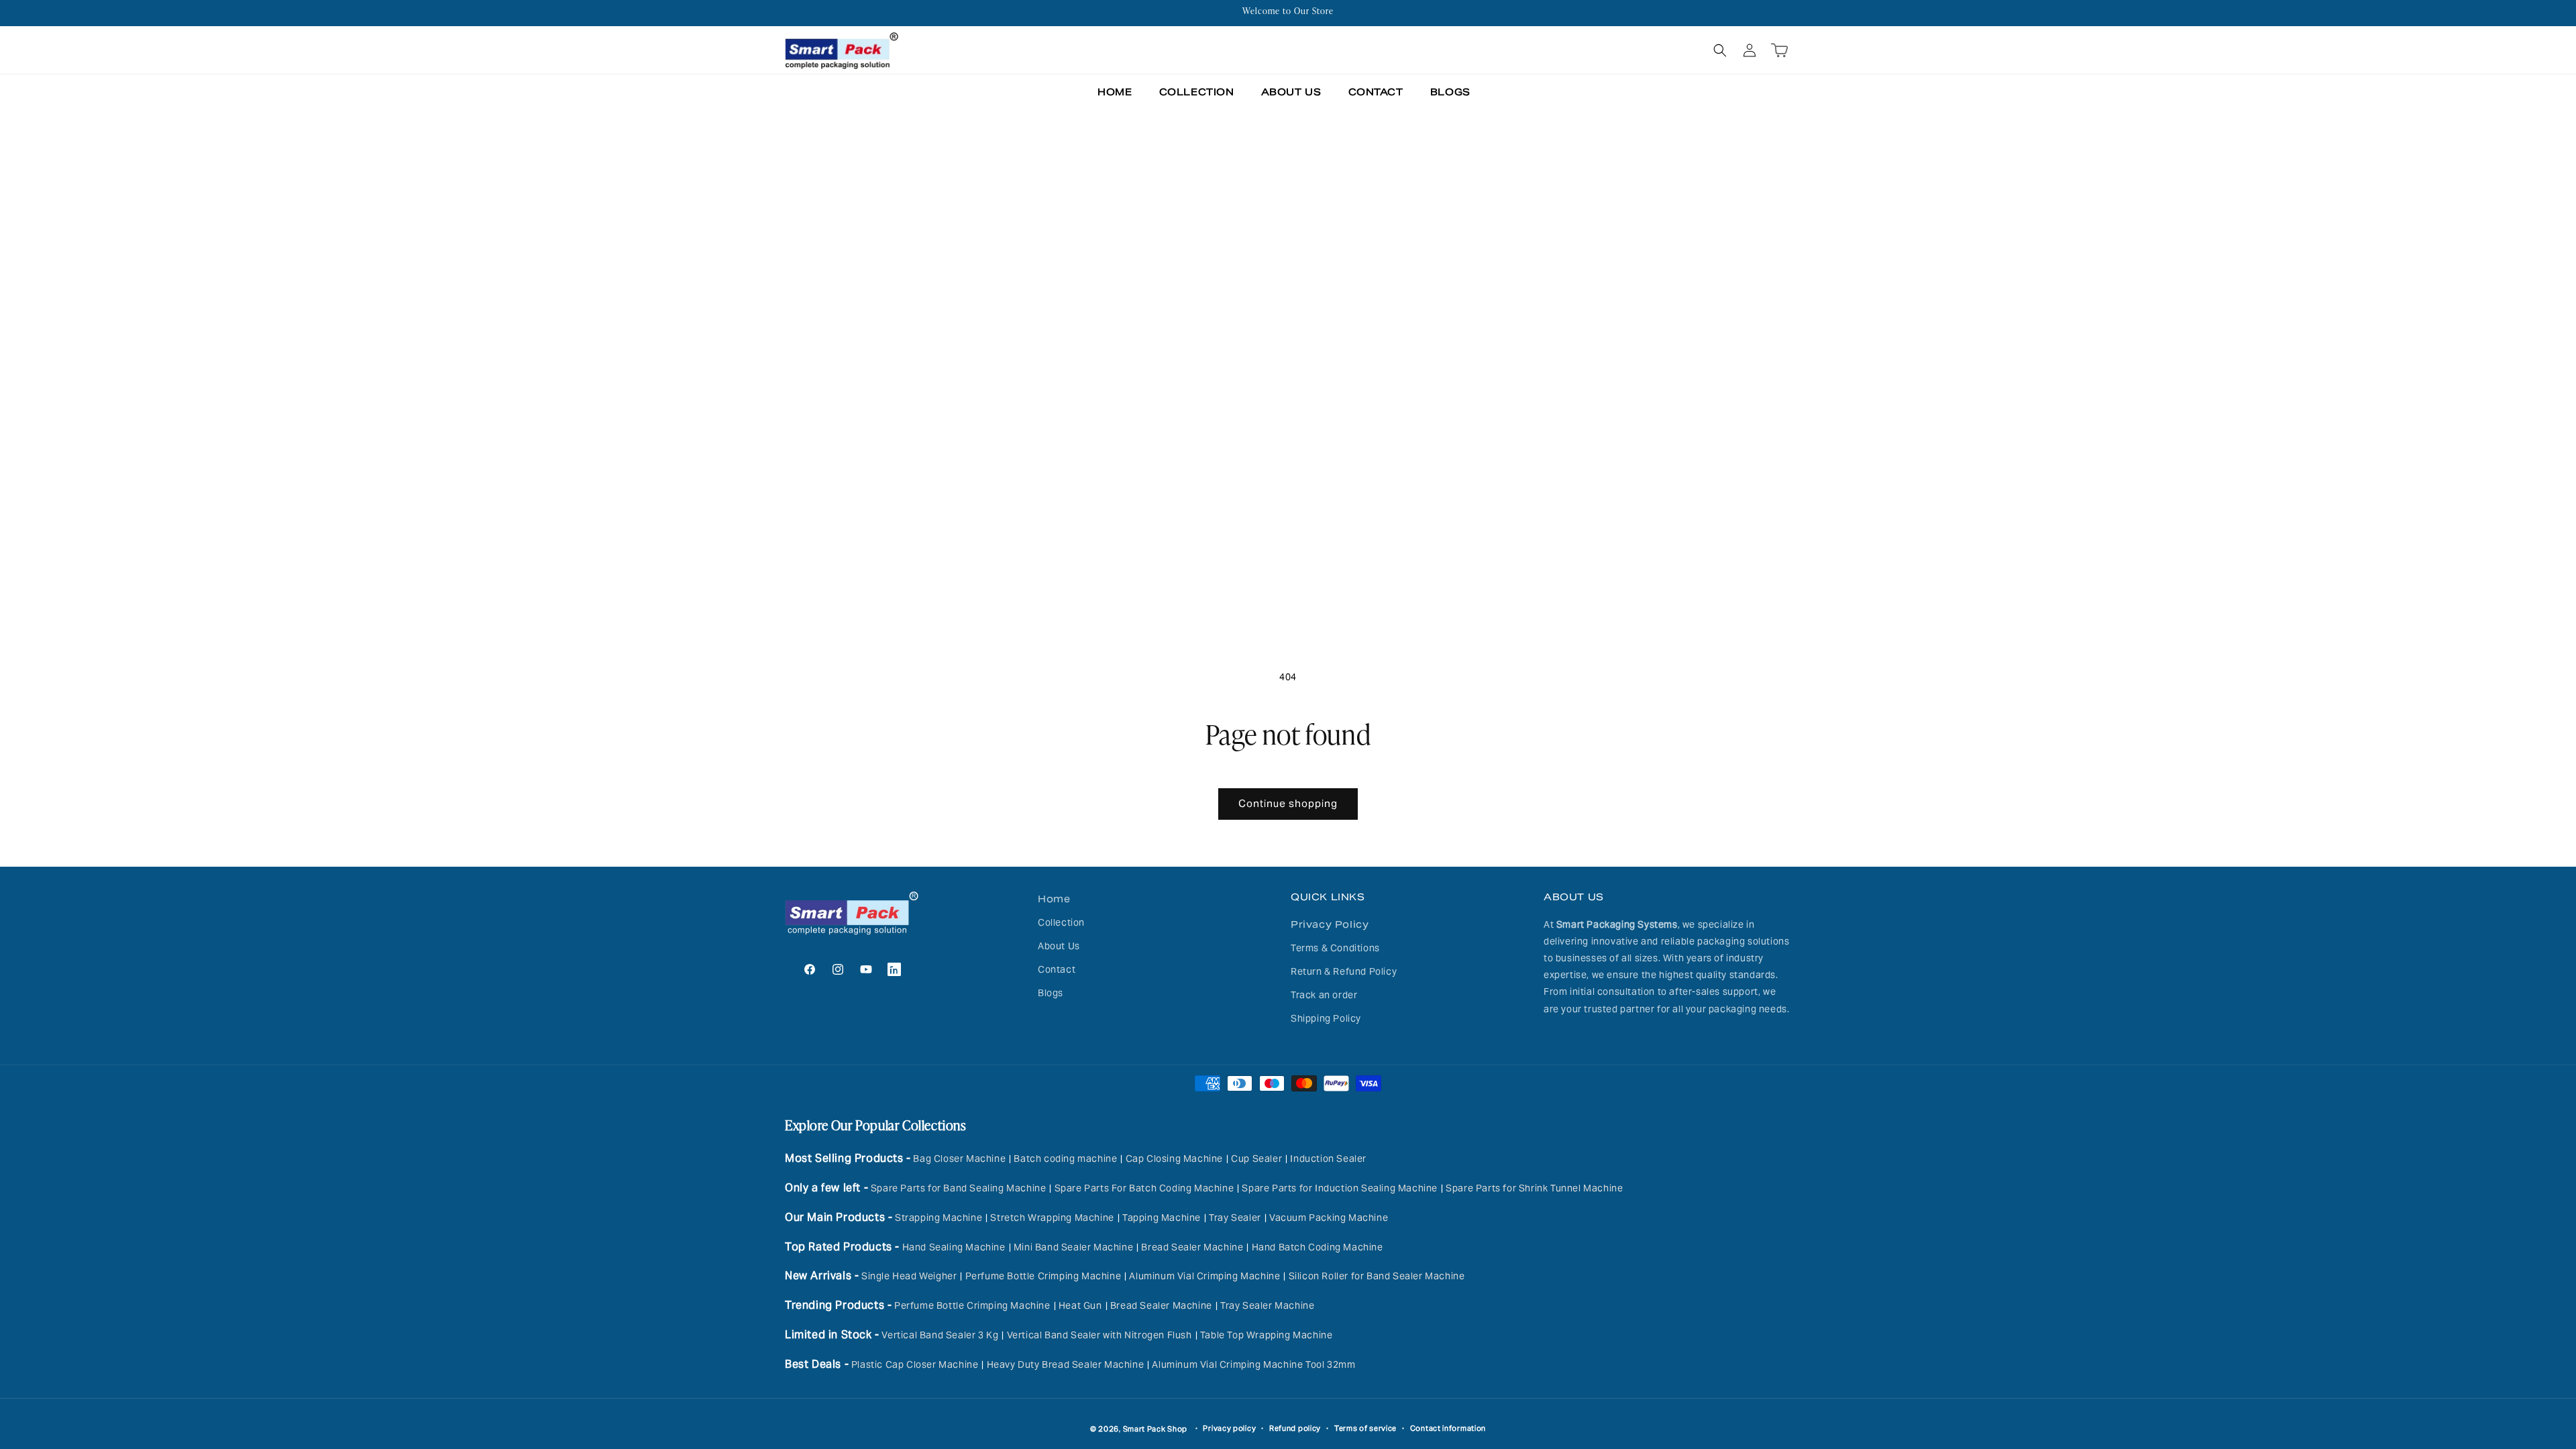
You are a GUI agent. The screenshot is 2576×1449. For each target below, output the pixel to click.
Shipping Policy (1326, 1018)
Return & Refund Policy (1344, 971)
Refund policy (1295, 1428)
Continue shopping (1288, 803)
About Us (1059, 946)
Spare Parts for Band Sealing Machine (959, 1188)
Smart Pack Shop (1156, 1429)
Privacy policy (1229, 1428)
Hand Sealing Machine (954, 1247)
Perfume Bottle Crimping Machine (1043, 1276)
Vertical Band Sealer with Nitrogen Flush (1099, 1335)
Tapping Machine (1162, 1218)
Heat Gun (1080, 1305)
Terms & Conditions (1335, 948)
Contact (1057, 969)
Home (1054, 899)
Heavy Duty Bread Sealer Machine (1066, 1364)
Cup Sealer (1256, 1159)
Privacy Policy (1330, 924)
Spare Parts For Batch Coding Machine (1144, 1188)
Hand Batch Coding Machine (1318, 1247)
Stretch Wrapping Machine (1052, 1218)
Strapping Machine (938, 1218)
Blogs (1051, 993)
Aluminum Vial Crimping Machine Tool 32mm (1253, 1364)
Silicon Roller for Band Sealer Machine (1377, 1276)
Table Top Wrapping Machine (1267, 1335)
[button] (1720, 50)
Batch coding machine (1065, 1159)
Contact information (1448, 1428)
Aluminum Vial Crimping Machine (1204, 1276)
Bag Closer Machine (959, 1159)
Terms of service (1365, 1428)
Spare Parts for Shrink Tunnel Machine (1534, 1188)
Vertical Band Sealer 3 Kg (940, 1335)
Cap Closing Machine (1174, 1159)
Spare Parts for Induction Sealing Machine (1340, 1188)
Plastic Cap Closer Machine (915, 1364)
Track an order (1324, 995)
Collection (1061, 922)
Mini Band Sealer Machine (1073, 1247)
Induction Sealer (1328, 1159)
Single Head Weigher (909, 1276)
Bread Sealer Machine (1192, 1247)
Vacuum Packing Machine (1329, 1218)
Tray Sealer (1235, 1218)
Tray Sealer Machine (1267, 1305)
